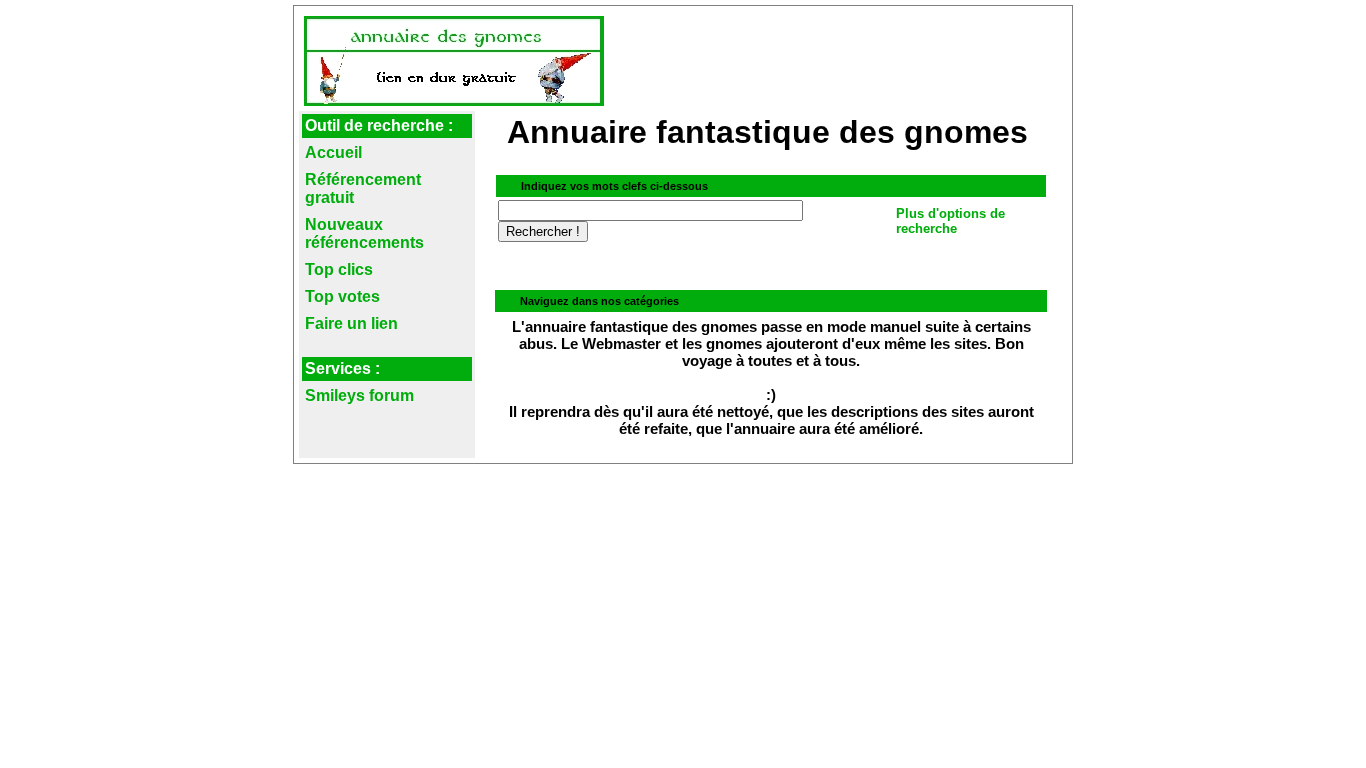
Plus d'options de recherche (950, 221)
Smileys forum (359, 395)
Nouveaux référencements (364, 233)
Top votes (342, 296)
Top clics (339, 269)
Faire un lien (351, 323)
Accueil (333, 152)
